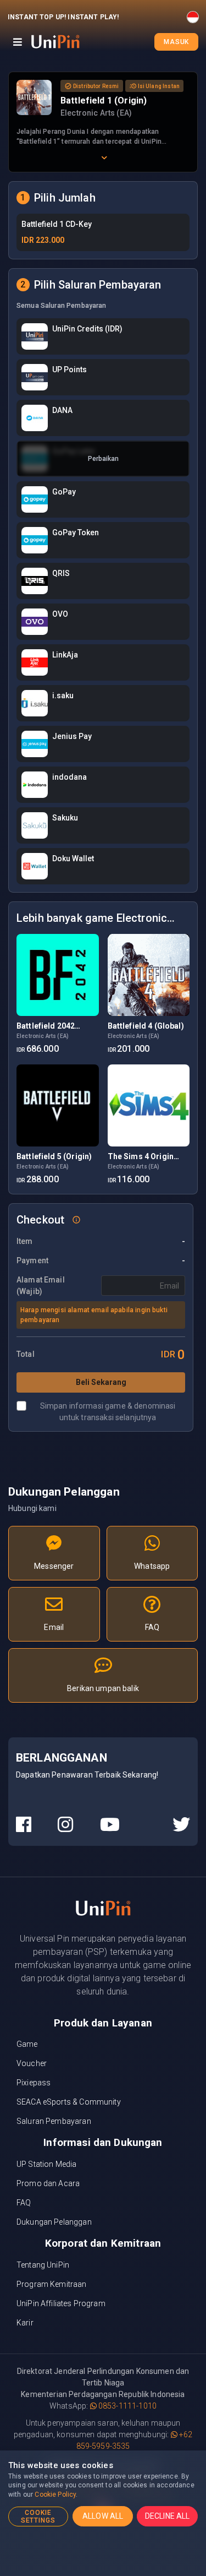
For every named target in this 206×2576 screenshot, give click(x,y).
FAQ (24, 2203)
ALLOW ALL (103, 2516)
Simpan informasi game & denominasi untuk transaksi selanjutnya (108, 1412)
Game (27, 2044)
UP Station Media (46, 2164)
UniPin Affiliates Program (61, 2303)
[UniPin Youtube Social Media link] (110, 1825)
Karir (25, 2323)
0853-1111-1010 (127, 2406)
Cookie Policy (55, 2495)
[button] (76, 1219)
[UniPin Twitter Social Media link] (181, 1825)
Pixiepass (34, 2083)
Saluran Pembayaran (54, 2121)
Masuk (176, 42)
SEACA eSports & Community (69, 2102)
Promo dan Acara (48, 2183)
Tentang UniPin (43, 2265)
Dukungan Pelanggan (54, 2222)
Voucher (32, 2063)
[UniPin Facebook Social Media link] (24, 1825)
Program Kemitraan (52, 2284)
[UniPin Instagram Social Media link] (65, 1825)
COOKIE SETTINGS (38, 2517)
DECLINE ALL (168, 2516)
